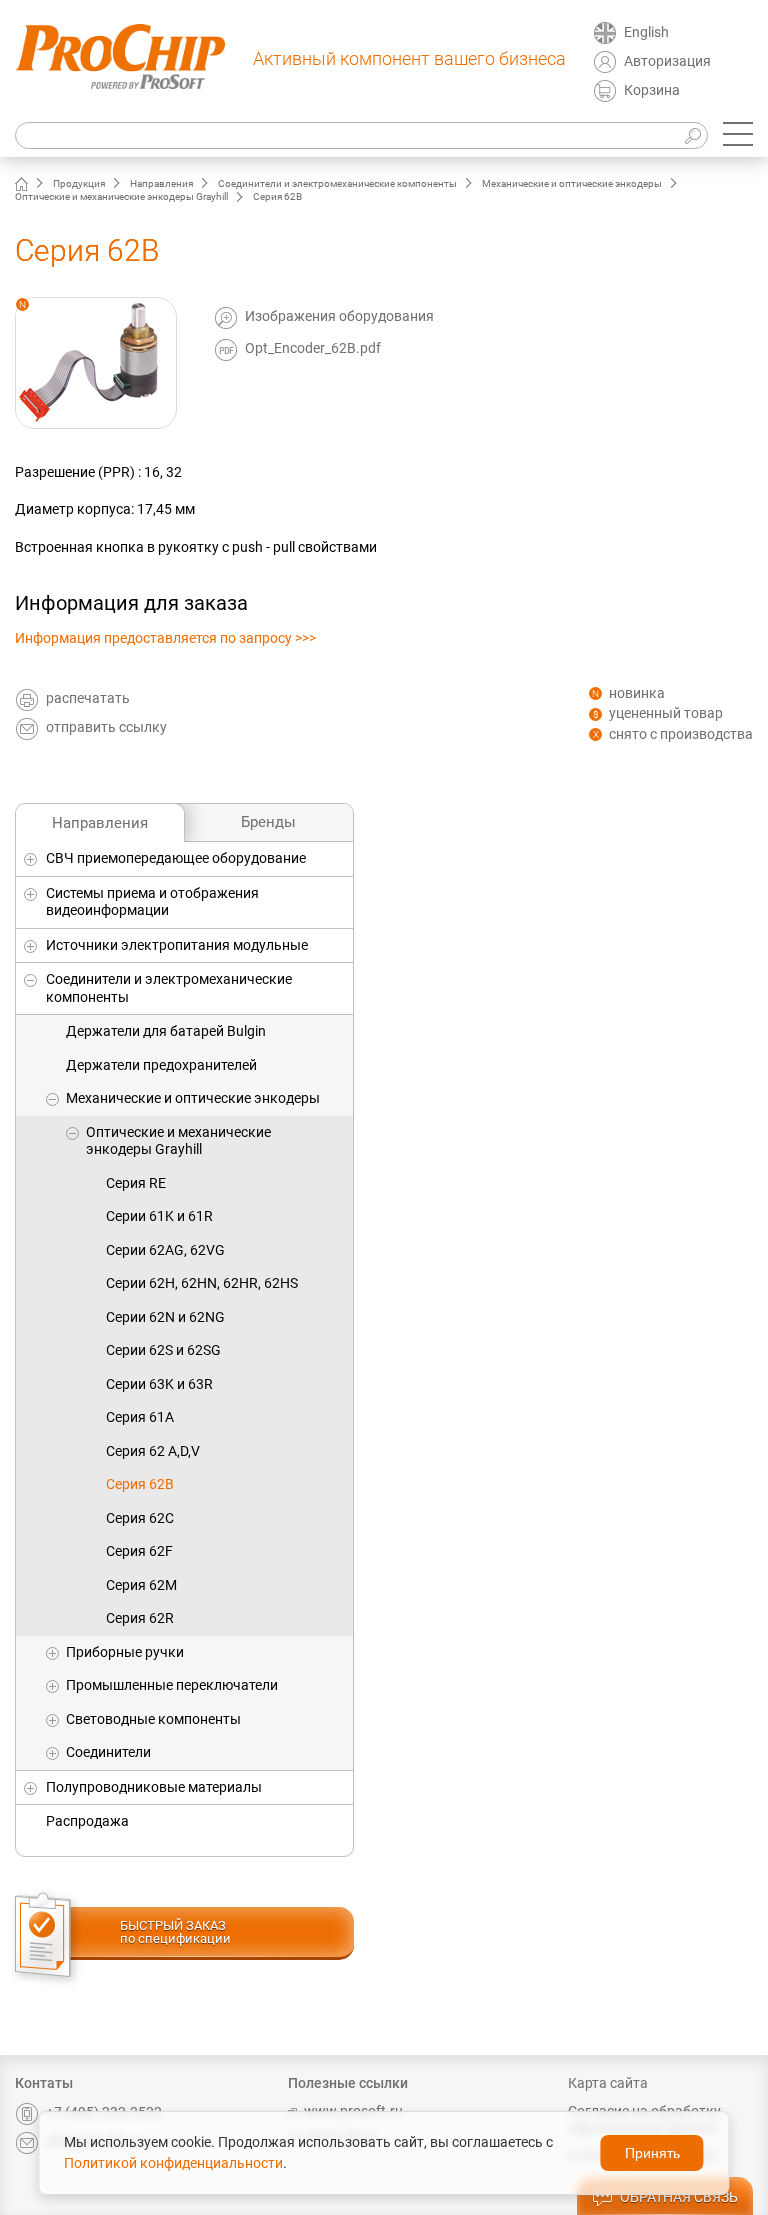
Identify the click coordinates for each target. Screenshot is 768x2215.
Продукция (79, 183)
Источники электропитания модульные (177, 945)
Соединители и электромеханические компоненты (337, 183)
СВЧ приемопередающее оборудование (176, 858)
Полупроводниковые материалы (154, 1787)
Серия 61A (140, 1417)
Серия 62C (140, 1518)
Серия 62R (140, 1618)
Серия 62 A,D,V (153, 1451)
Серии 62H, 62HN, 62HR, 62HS (202, 1283)
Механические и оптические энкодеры (572, 183)
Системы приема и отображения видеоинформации (152, 902)
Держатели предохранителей (161, 1065)
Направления (161, 183)
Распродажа (87, 1821)
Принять (652, 2153)
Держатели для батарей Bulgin (166, 1031)
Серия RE (136, 1183)
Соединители (108, 1752)
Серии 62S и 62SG (163, 1350)
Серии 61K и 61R (159, 1216)
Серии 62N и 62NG (165, 1317)
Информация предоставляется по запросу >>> (165, 638)
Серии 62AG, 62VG (165, 1250)
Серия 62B (140, 1484)
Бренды (268, 822)
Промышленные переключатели (172, 1685)
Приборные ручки (125, 1652)
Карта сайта (608, 2083)
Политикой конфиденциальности (173, 2163)
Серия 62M (141, 1585)
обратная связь (679, 2197)
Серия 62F (139, 1551)
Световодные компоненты (153, 1719)
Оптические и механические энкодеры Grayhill (121, 196)
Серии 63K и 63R (159, 1384)
